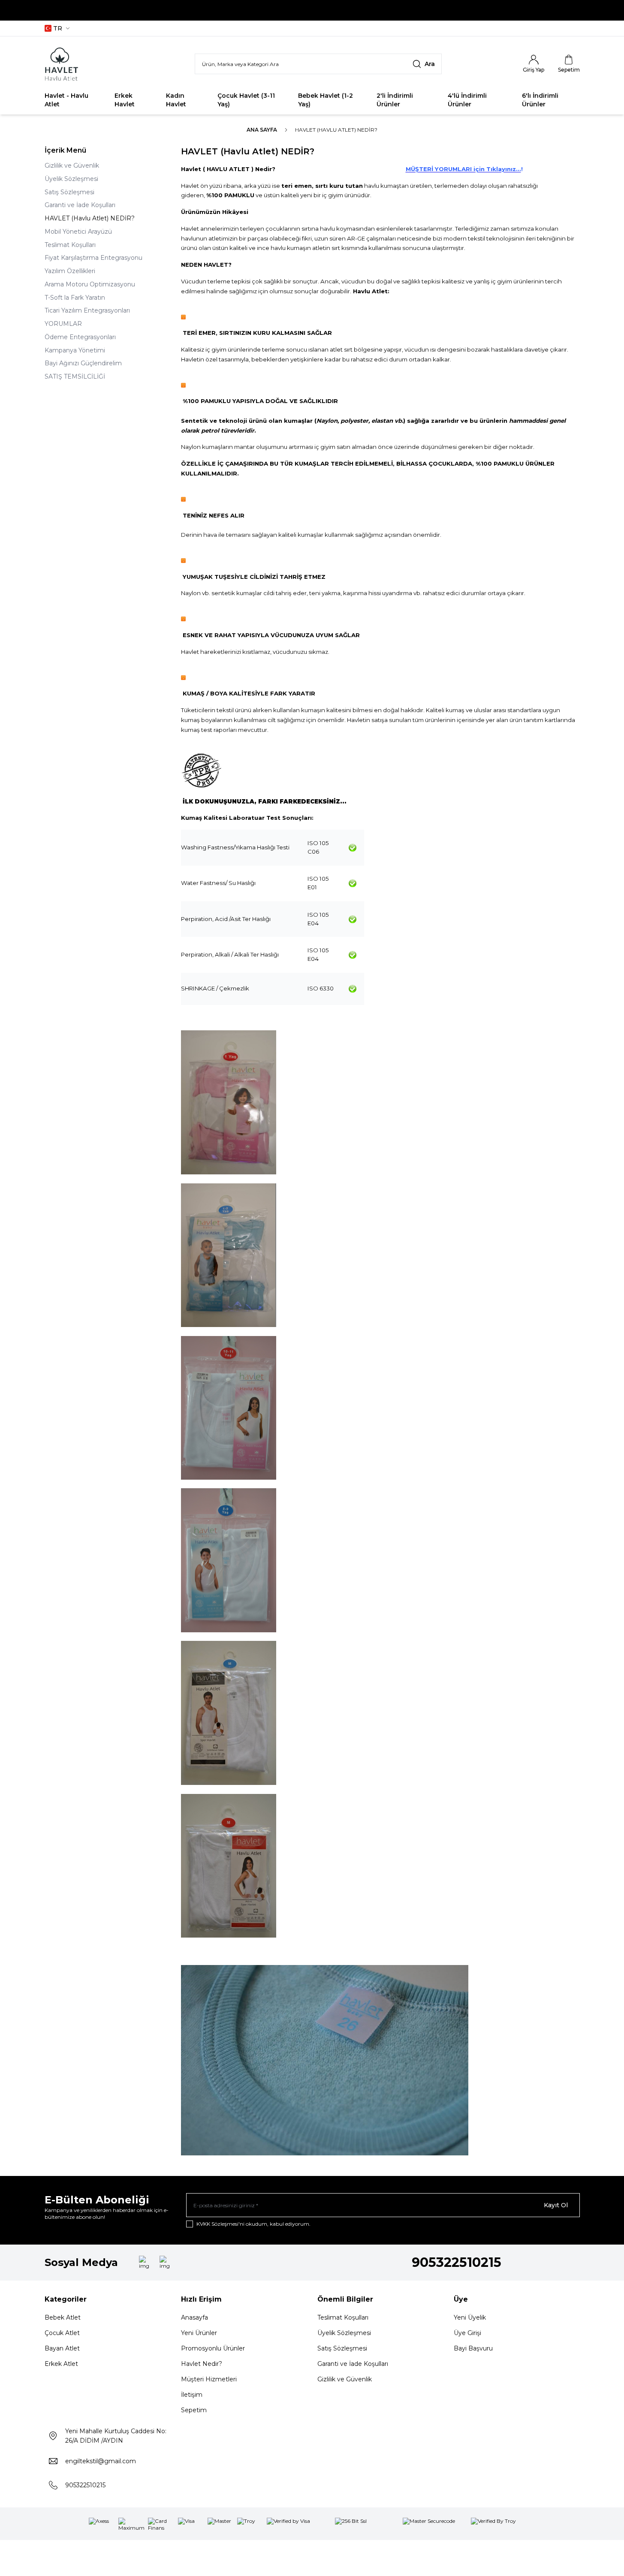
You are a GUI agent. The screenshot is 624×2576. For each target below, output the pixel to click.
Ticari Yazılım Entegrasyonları (87, 310)
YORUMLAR (63, 324)
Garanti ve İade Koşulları (80, 205)
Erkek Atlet (61, 2364)
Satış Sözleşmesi (69, 192)
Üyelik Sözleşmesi (71, 179)
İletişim (192, 2395)
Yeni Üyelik (470, 2317)
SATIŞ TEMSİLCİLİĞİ (75, 376)
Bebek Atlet (63, 2317)
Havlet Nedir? (202, 2364)
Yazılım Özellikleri (70, 271)
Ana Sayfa (262, 130)
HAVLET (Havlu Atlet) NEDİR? (90, 218)
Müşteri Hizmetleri (209, 2379)
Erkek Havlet (125, 100)
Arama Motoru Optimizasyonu (90, 284)
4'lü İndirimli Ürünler (467, 100)
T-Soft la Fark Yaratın (75, 298)
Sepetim (194, 2410)
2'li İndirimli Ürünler (395, 100)
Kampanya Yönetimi (75, 350)
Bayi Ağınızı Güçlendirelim (83, 363)
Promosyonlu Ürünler (213, 2348)
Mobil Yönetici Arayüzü (78, 232)
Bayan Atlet (62, 2348)
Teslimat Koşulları (70, 245)
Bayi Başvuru (473, 2348)
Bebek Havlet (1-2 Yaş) (326, 100)
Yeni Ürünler (199, 2333)
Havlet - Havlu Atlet (66, 100)
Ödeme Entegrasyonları (80, 337)
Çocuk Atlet (62, 2333)
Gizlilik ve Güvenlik (72, 166)
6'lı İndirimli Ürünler (540, 100)
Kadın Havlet (176, 100)
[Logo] (96, 64)
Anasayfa (194, 2317)
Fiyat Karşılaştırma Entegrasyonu (93, 258)
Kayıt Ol (556, 2205)
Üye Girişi (467, 2333)
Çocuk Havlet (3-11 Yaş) (246, 100)
